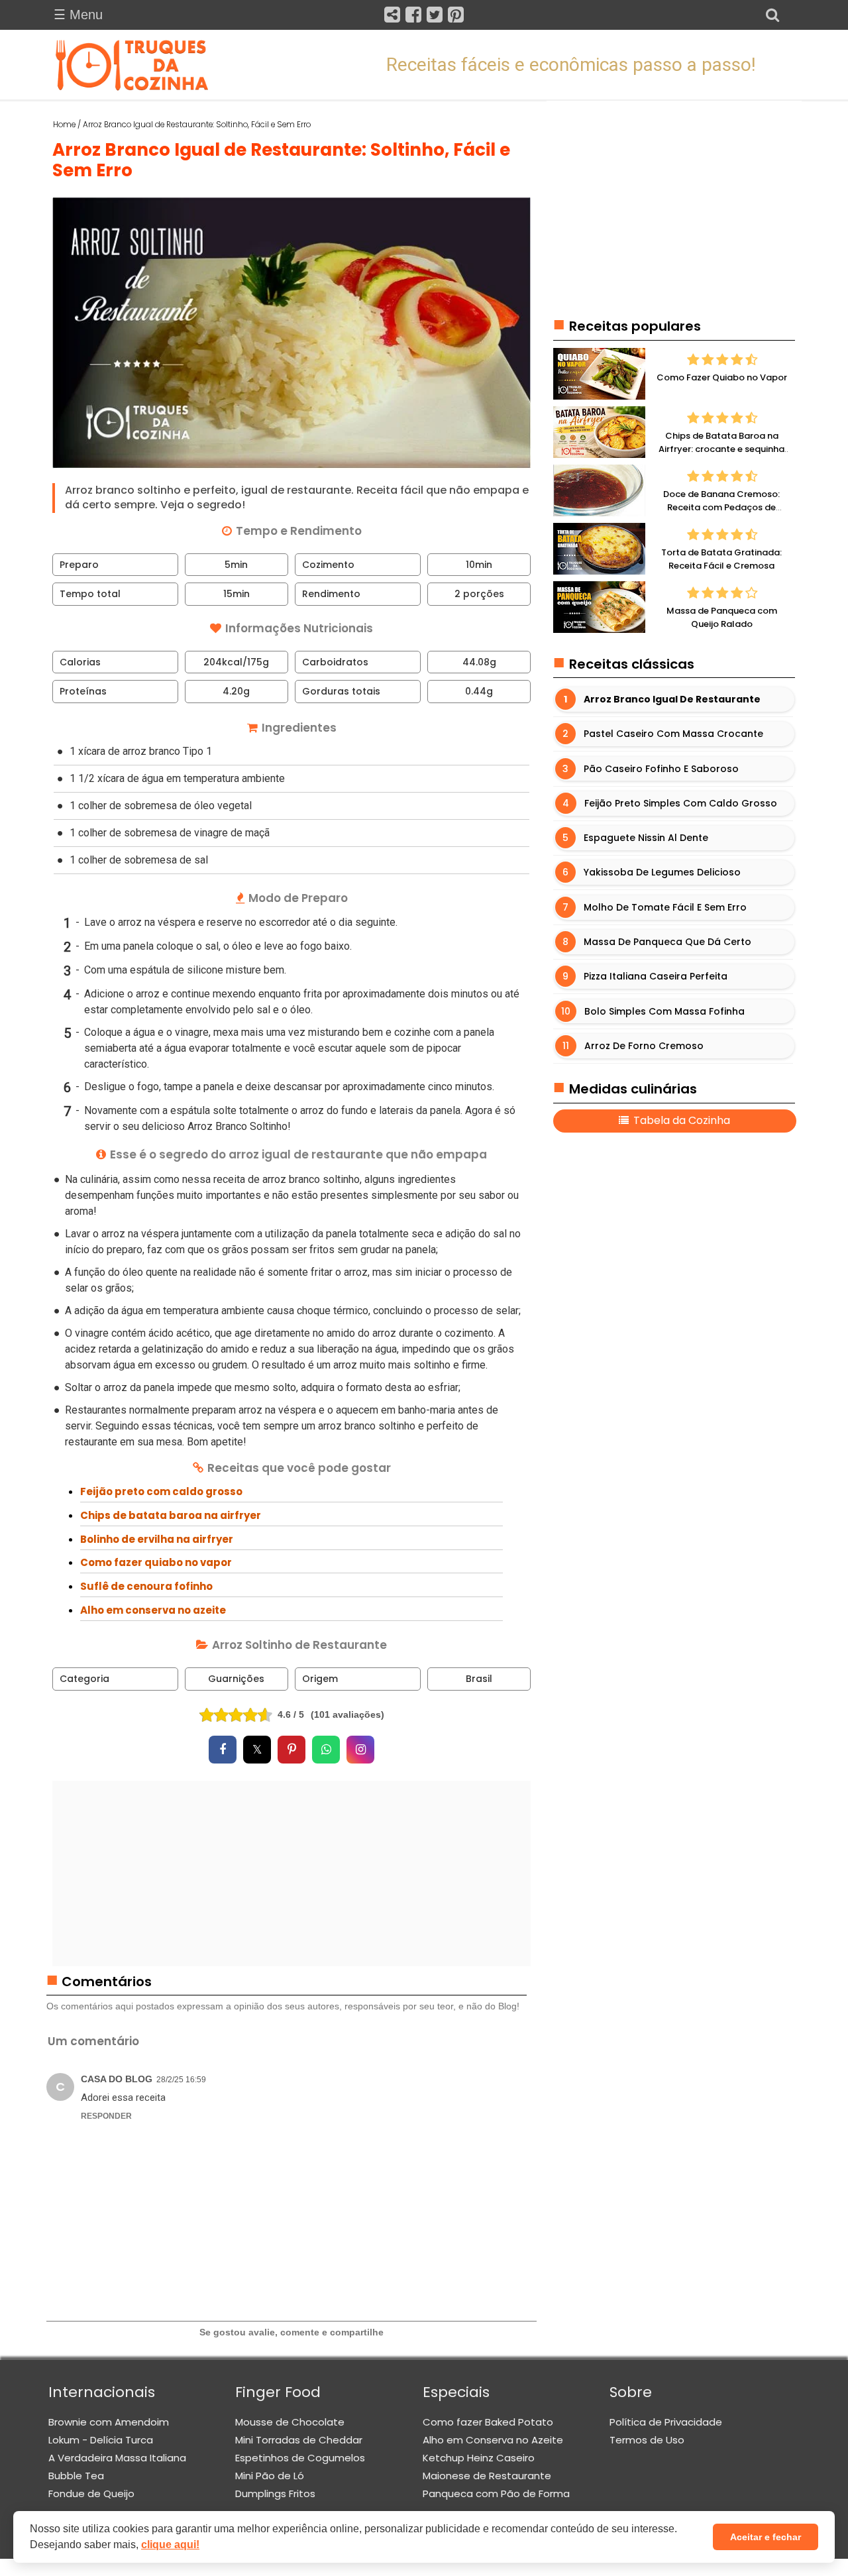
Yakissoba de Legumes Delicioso (662, 873)
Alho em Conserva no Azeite (493, 2440)
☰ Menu (78, 15)
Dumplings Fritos (275, 2493)
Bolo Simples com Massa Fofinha (664, 1011)
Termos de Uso (647, 2440)
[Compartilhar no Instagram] (360, 1750)
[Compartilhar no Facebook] (223, 1750)
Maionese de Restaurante (487, 2476)
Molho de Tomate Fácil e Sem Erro (665, 907)
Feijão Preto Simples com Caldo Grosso (681, 803)
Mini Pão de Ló (270, 2476)
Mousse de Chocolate (290, 2422)
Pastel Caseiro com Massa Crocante (673, 734)
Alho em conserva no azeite (153, 1610)
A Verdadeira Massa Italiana (117, 2458)
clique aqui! (170, 2545)
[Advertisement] (292, 1874)
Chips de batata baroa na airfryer (171, 1515)
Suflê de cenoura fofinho (146, 1586)
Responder (106, 2116)
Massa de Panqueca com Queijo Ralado (722, 618)
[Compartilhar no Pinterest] (291, 1750)
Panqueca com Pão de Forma (496, 2493)
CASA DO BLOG (117, 2079)
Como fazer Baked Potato (488, 2422)
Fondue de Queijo (91, 2493)
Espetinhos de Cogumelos (300, 2458)
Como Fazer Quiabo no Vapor (722, 378)
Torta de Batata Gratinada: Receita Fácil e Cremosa (721, 560)
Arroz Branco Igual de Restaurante (672, 699)
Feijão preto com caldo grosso (161, 1491)
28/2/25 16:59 (181, 2080)
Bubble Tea (76, 2476)
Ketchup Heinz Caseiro (479, 2458)
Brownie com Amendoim (109, 2422)
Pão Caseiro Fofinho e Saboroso (661, 769)
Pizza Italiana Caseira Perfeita (656, 977)
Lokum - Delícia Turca (101, 2440)
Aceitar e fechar (766, 2537)
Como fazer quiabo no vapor (156, 1562)
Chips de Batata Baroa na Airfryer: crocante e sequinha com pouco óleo (721, 449)
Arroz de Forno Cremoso (644, 1046)
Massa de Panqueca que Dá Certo (667, 942)
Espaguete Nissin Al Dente (646, 838)
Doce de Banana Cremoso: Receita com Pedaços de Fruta (721, 508)
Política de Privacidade (666, 2422)
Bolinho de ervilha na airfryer (157, 1539)
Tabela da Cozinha (680, 1121)
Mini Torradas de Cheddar (299, 2440)
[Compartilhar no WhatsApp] (326, 1750)
